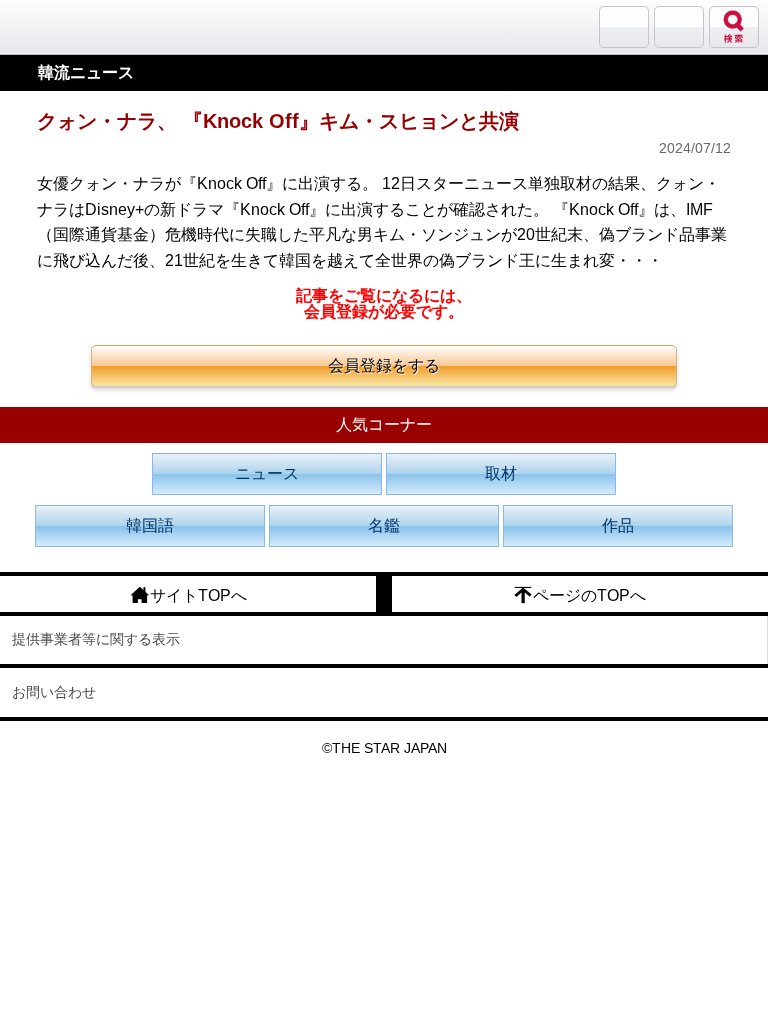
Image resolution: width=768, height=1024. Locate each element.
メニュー (679, 27)
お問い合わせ (54, 692)
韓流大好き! (67, 26)
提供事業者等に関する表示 (96, 639)
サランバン (624, 27)
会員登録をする (384, 365)
